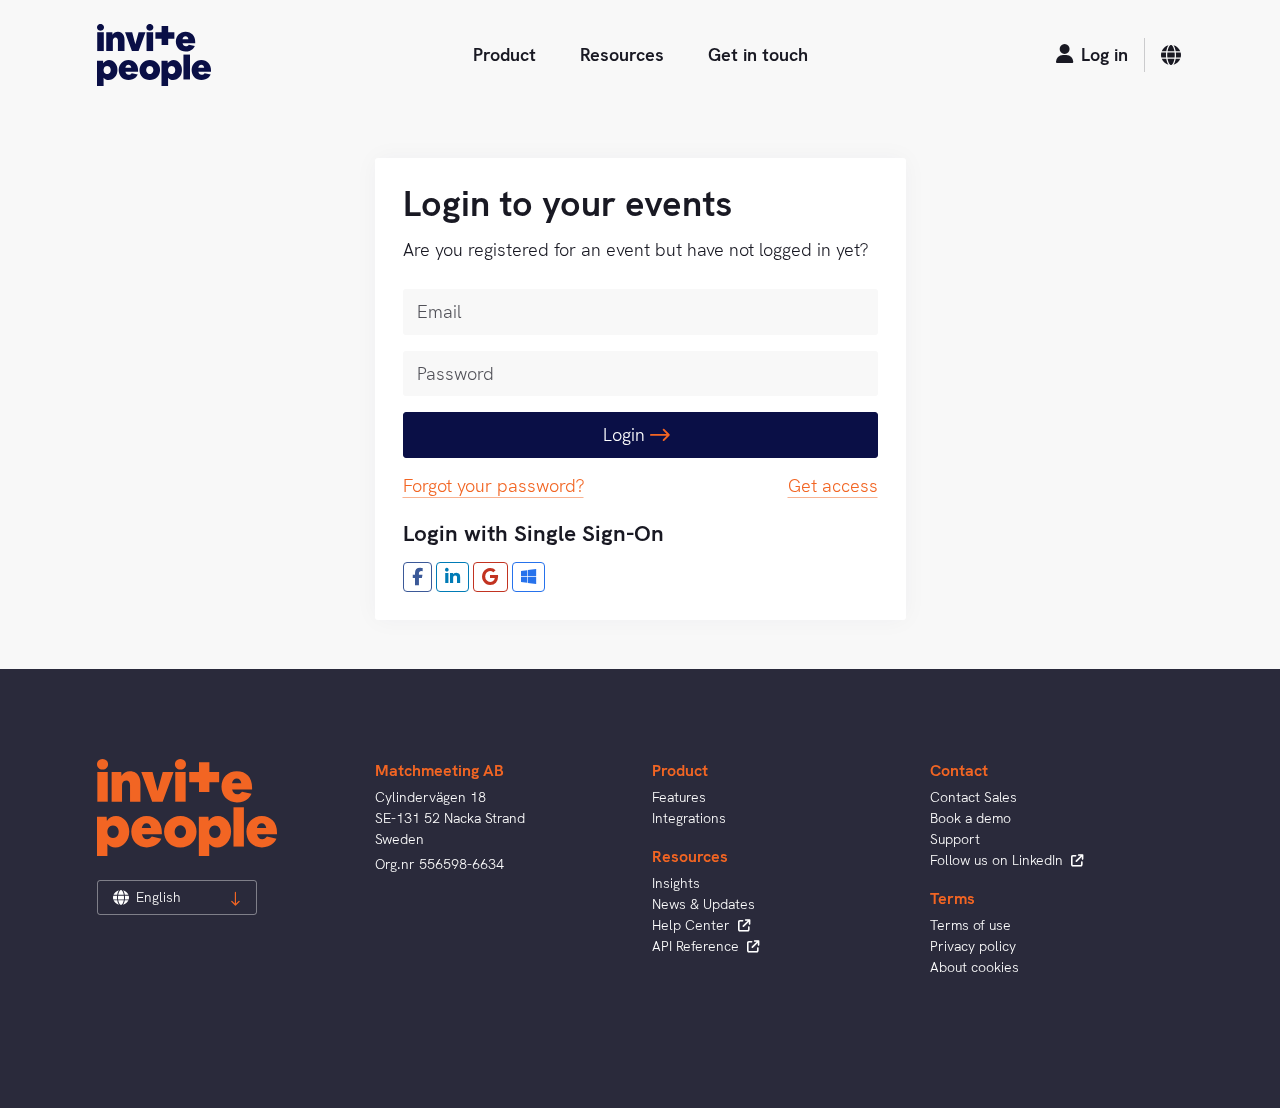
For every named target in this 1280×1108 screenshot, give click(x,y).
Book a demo (970, 818)
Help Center (693, 925)
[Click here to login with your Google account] (490, 577)
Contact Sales (973, 797)
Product (504, 54)
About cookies (974, 967)
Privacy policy (973, 946)
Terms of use (970, 925)
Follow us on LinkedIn (998, 860)
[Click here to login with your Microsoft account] (528, 577)
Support (955, 839)
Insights (676, 883)
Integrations (689, 818)
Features (679, 797)
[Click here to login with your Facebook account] (417, 577)
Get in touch (758, 54)
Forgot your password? (493, 485)
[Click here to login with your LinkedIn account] (452, 577)
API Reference (697, 946)
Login (626, 434)
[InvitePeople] (154, 55)
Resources (622, 54)
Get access (833, 485)
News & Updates (703, 904)
